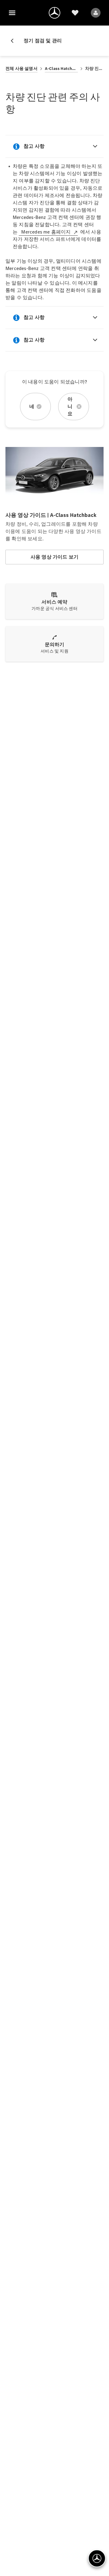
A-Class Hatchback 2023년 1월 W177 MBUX (61, 69)
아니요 (70, 406)
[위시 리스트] (75, 13)
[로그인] (96, 13)
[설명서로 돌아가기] (15, 41)
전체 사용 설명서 (21, 69)
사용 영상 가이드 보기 (54, 557)
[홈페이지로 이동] (54, 13)
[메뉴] (12, 13)
